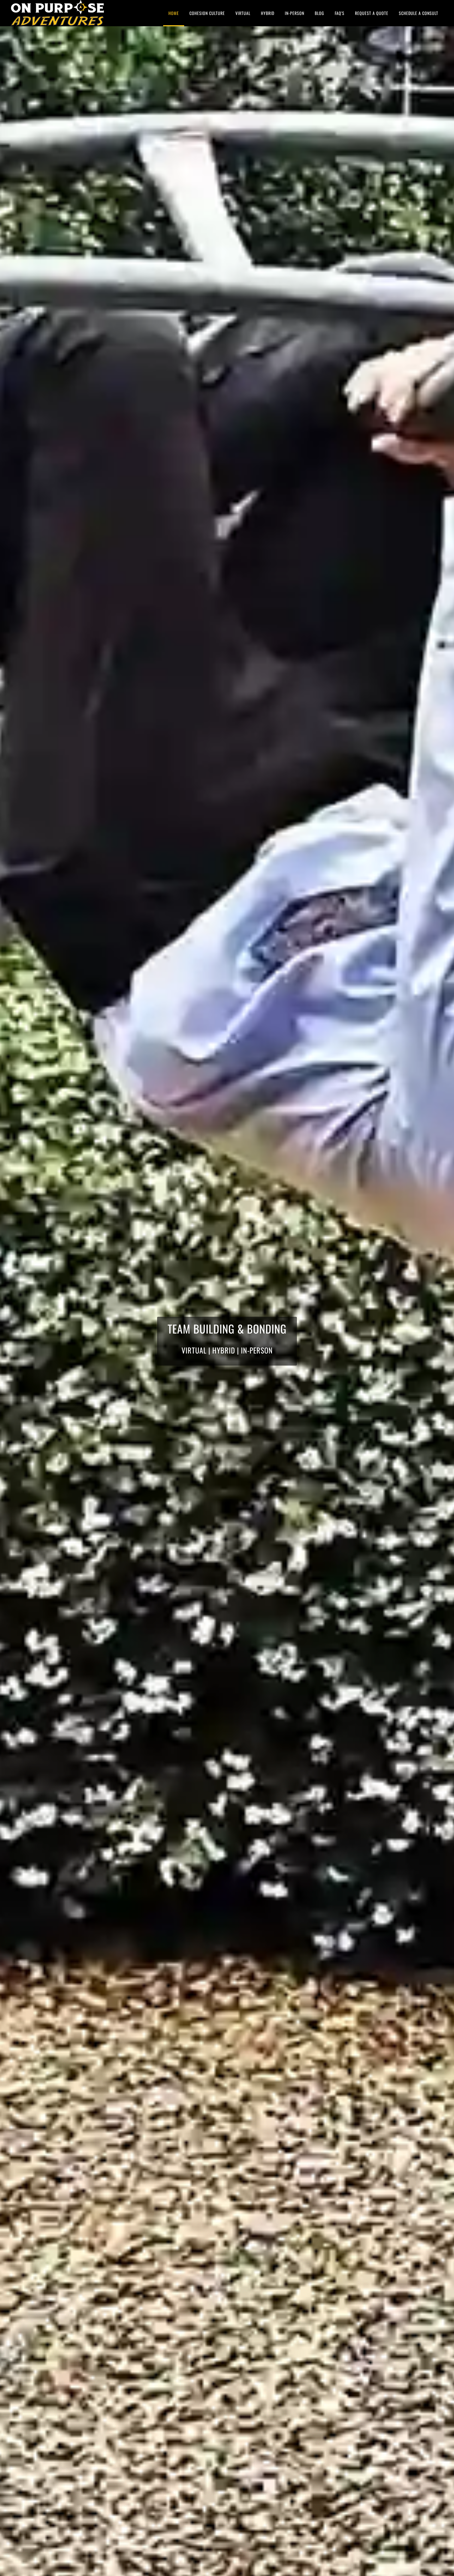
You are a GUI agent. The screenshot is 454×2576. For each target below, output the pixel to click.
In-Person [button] (295, 13)
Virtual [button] (243, 13)
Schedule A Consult (419, 13)
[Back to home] (57, 13)
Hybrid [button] (268, 13)
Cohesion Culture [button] (207, 13)
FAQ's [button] (340, 13)
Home (174, 13)
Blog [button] (319, 13)
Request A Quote (372, 13)
